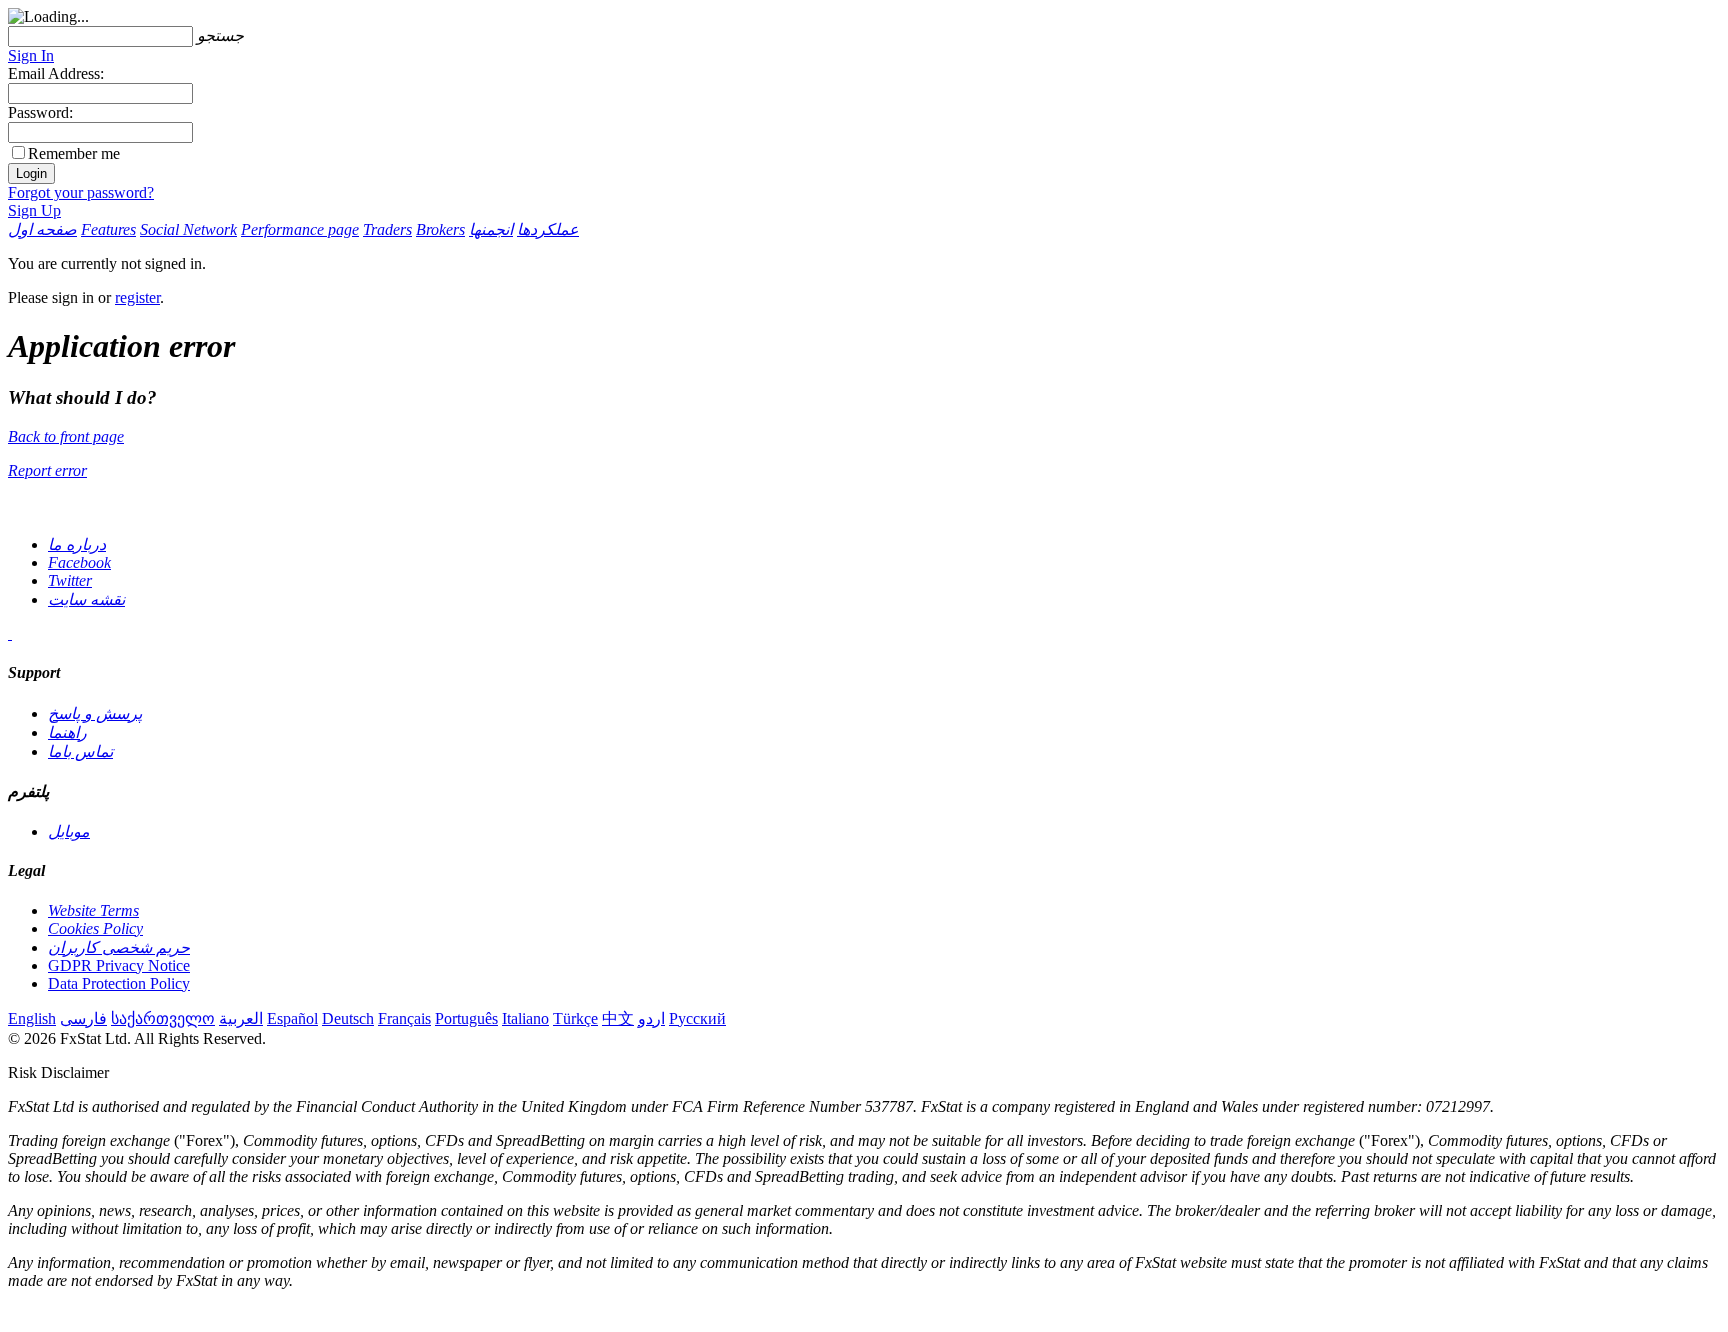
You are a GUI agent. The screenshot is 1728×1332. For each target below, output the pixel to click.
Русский (697, 1018)
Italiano (525, 1018)
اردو (651, 1018)
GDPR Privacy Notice (119, 965)
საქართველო (163, 1018)
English (32, 1018)
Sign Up (34, 210)
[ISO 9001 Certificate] (10, 633)
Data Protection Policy (119, 983)
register (137, 297)
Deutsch (348, 1018)
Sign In (31, 55)
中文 (618, 1018)
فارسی (83, 1018)
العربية (241, 1018)
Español (292, 1018)
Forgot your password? (81, 192)
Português (466, 1018)
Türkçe (575, 1018)
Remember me (74, 153)
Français (404, 1018)
